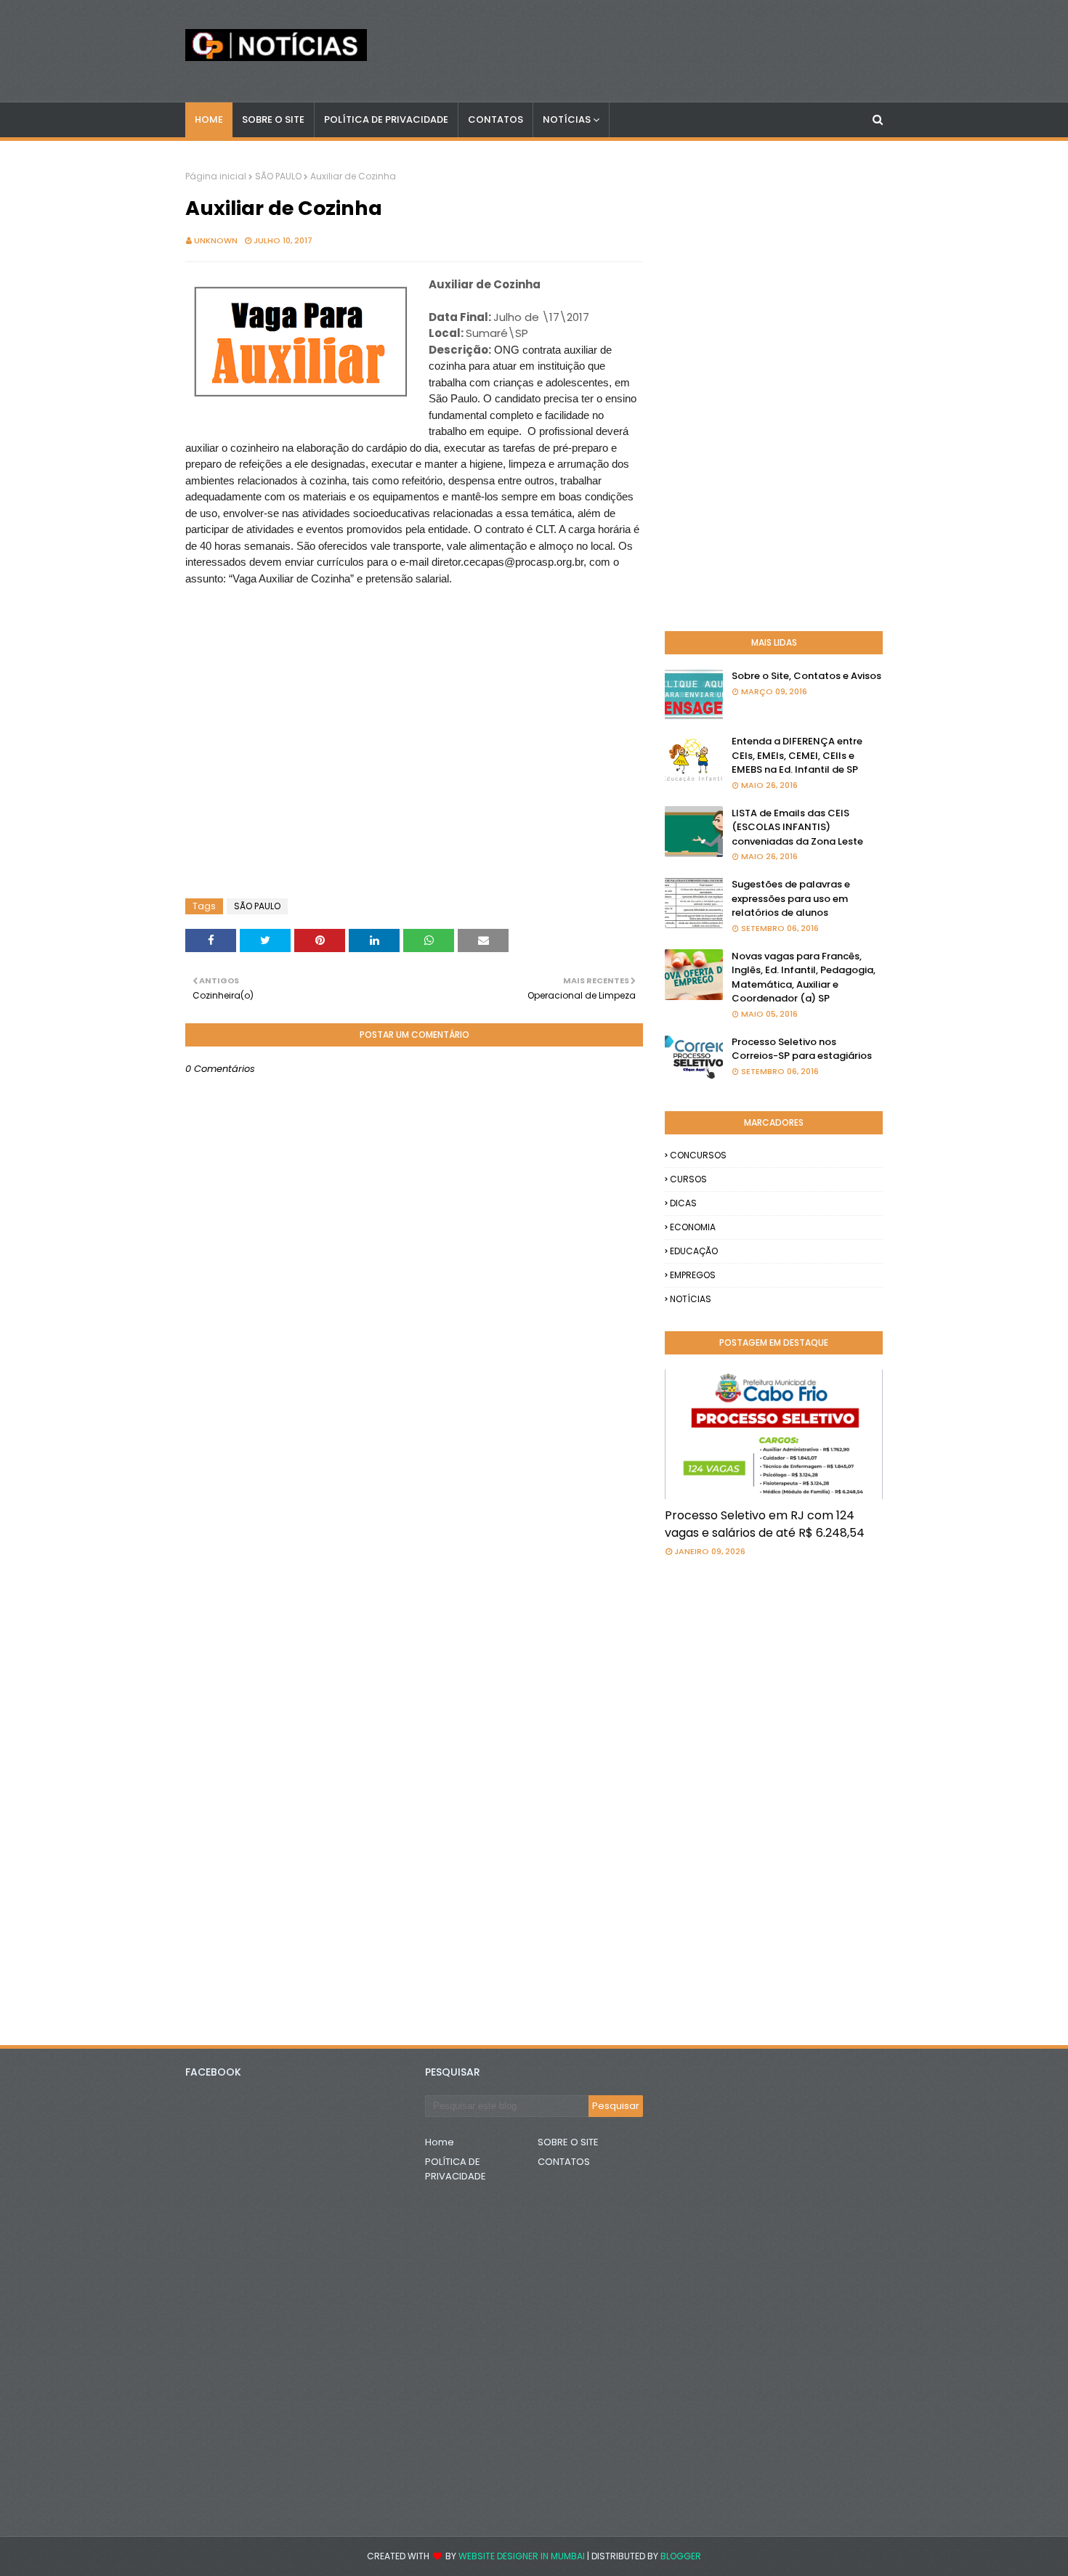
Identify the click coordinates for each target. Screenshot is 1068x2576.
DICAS (683, 1203)
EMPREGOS (693, 1275)
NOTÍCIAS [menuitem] (567, 119)
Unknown (216, 240)
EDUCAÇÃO (694, 1251)
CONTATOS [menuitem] (495, 119)
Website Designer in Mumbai (522, 2556)
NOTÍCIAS (691, 1299)
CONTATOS (564, 2162)
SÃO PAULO (278, 176)
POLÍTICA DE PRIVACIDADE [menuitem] (386, 119)
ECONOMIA (693, 1227)
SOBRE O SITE (568, 2142)
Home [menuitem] (209, 119)
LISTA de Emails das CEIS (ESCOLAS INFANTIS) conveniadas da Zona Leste (797, 827)
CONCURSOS (698, 1155)
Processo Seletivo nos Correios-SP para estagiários (802, 1049)
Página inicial (216, 176)
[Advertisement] (302, 640)
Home (440, 2142)
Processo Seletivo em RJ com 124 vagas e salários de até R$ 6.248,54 (765, 1524)
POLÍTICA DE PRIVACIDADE (456, 2169)
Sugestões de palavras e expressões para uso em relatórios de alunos (791, 898)
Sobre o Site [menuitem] (273, 119)
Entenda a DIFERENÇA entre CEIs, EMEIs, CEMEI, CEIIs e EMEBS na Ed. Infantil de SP (797, 755)
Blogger (681, 2556)
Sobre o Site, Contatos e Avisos (806, 676)
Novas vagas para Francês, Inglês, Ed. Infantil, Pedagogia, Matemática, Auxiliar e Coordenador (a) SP (804, 978)
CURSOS (688, 1179)
